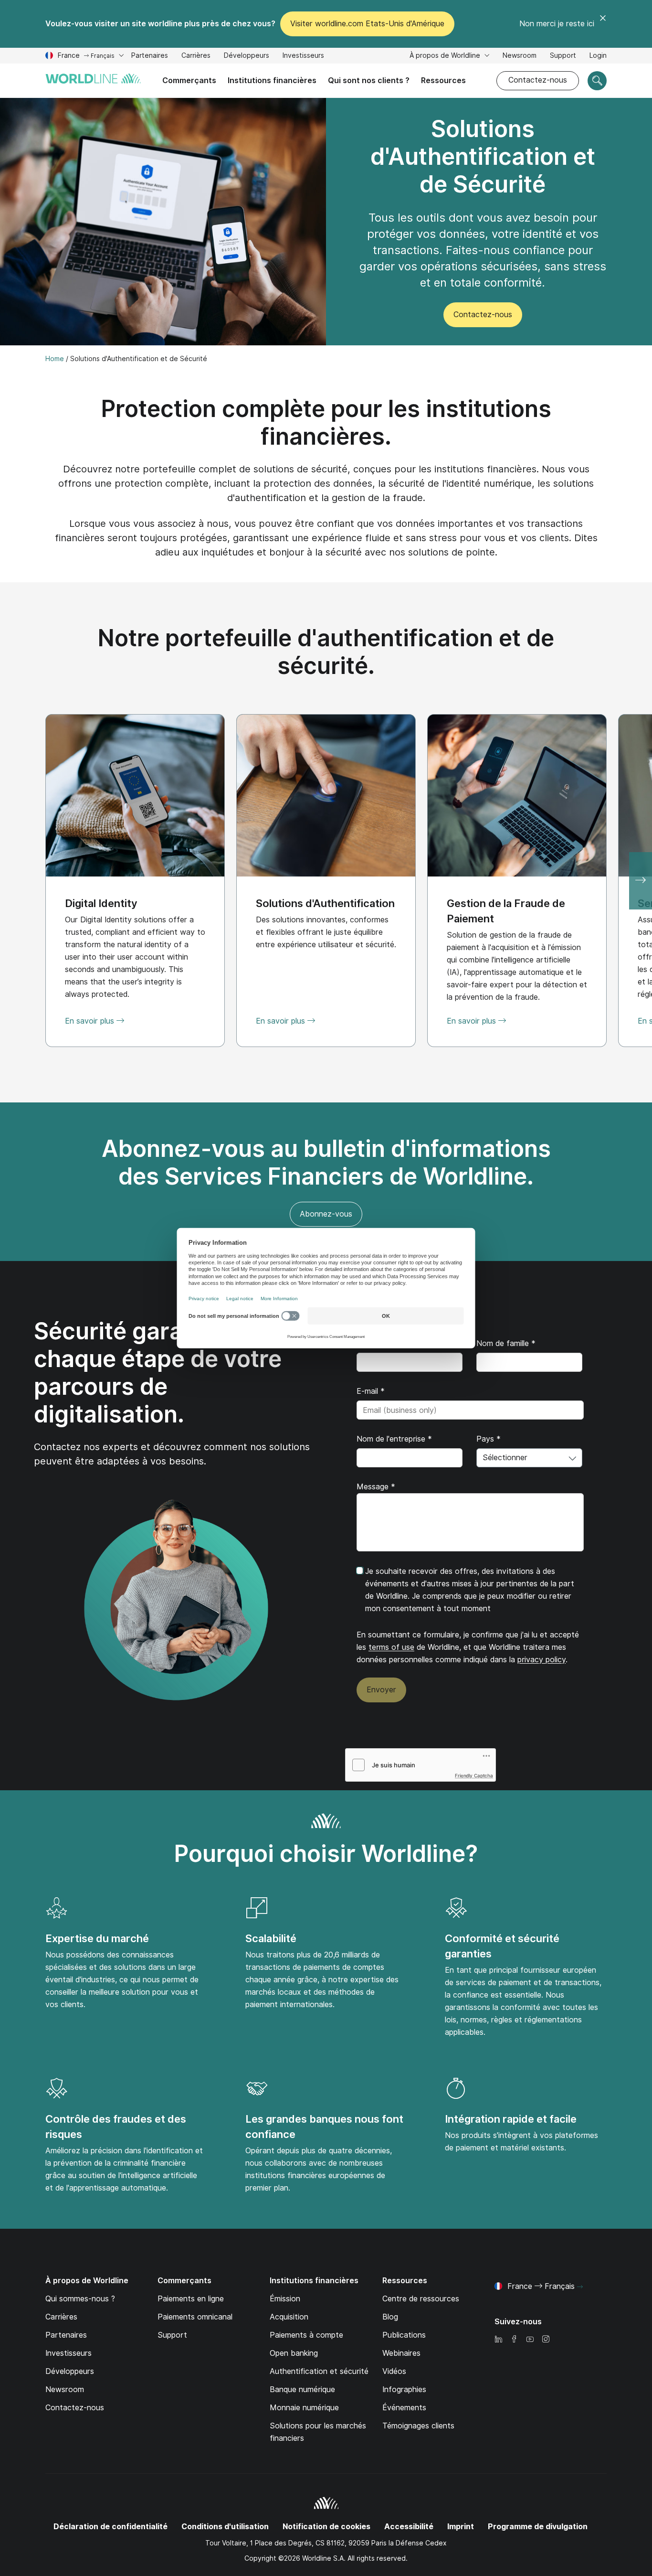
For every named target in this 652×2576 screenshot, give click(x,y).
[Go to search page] (597, 81)
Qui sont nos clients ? (369, 80)
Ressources (443, 80)
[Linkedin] (498, 2340)
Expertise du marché (97, 1938)
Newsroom (520, 55)
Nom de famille (506, 1343)
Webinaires (401, 2353)
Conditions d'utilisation (225, 2527)
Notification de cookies (326, 2527)
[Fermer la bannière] (603, 24)
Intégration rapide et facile (511, 2119)
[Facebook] (514, 2340)
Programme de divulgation (538, 2527)
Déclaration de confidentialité (110, 2527)
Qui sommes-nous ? (80, 2299)
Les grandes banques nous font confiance (324, 2127)
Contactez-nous (538, 80)
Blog (390, 2317)
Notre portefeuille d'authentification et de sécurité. (326, 652)
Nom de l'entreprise (394, 1439)
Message (376, 1487)
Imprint (461, 2527)
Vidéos (394, 2371)
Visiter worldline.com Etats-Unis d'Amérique (367, 24)
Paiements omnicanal (195, 2317)
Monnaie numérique (304, 2408)
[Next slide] (641, 881)
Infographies (404, 2389)
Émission (285, 2299)
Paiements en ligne (191, 2299)
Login (598, 55)
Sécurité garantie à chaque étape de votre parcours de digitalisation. (158, 1373)
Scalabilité (271, 1938)
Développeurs (247, 57)
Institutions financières (272, 80)
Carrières (196, 57)
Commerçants (189, 80)
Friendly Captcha (474, 1775)
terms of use (391, 1647)
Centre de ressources (421, 2299)
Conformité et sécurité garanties (502, 1946)
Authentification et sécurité (319, 2371)
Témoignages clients (418, 2426)
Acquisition (289, 2317)
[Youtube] (530, 2340)
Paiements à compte (306, 2335)
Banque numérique (302, 2389)
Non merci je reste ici (557, 24)
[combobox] (529, 1458)
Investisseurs (303, 57)
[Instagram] (546, 2340)
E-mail (371, 1391)
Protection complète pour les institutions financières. (326, 422)
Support (563, 57)
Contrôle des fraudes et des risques (116, 2127)
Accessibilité (409, 2527)
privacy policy (542, 1660)
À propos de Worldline (446, 55)
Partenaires (150, 55)
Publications (404, 2335)
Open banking (294, 2353)
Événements (404, 2408)
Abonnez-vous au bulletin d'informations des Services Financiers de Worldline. (326, 1162)
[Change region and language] (580, 2287)
